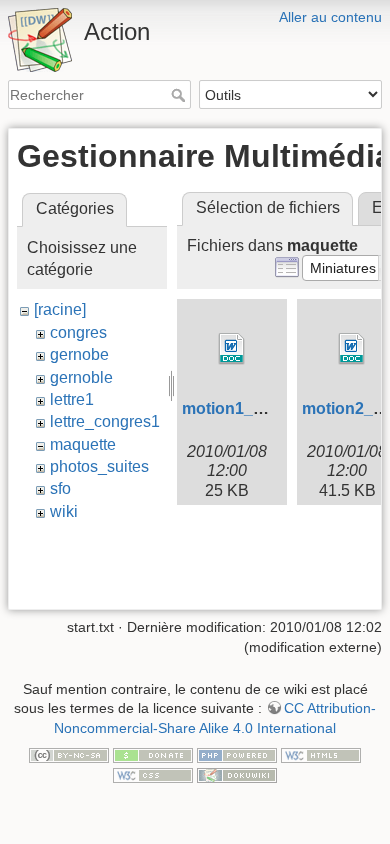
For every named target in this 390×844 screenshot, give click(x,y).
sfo (60, 488)
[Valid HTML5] (321, 755)
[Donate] (153, 755)
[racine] (60, 309)
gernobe (79, 354)
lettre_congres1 (105, 421)
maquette (83, 444)
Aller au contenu (330, 17)
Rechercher (180, 95)
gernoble (81, 377)
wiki (64, 511)
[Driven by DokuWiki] (237, 774)
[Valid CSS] (153, 774)
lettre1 (72, 399)
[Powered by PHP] (237, 755)
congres (78, 332)
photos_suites (99, 466)
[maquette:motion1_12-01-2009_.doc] (232, 349)
